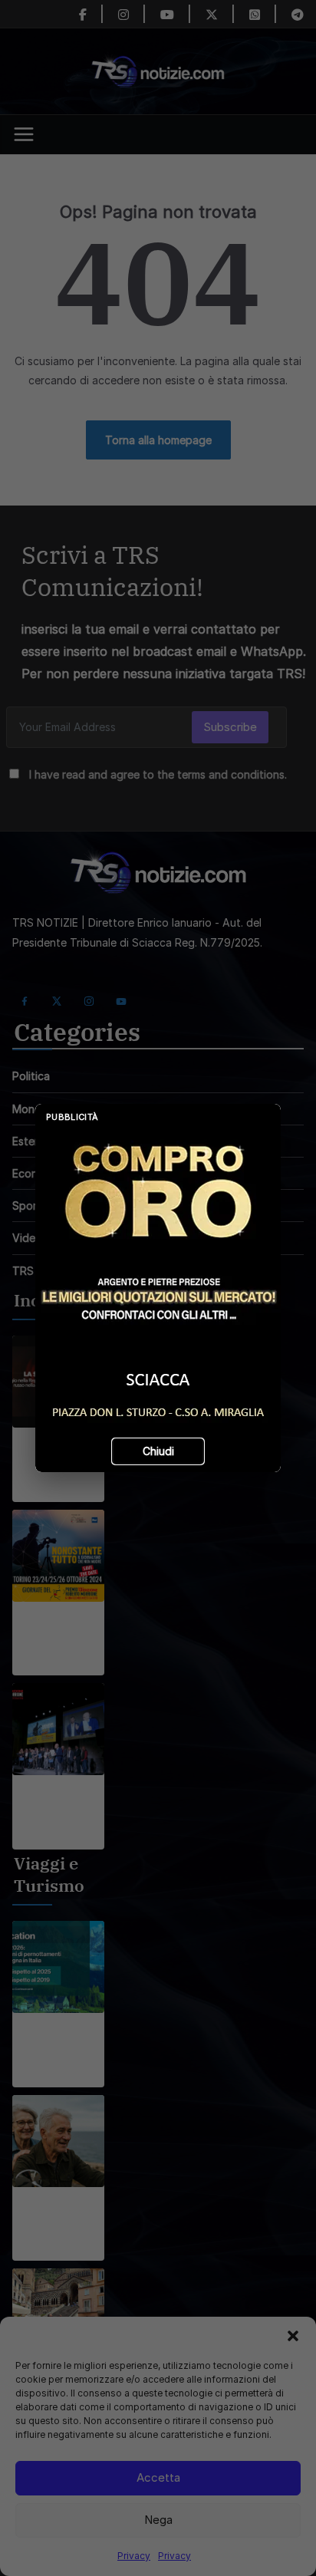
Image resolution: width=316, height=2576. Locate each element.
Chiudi (158, 1451)
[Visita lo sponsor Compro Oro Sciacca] (158, 1288)
